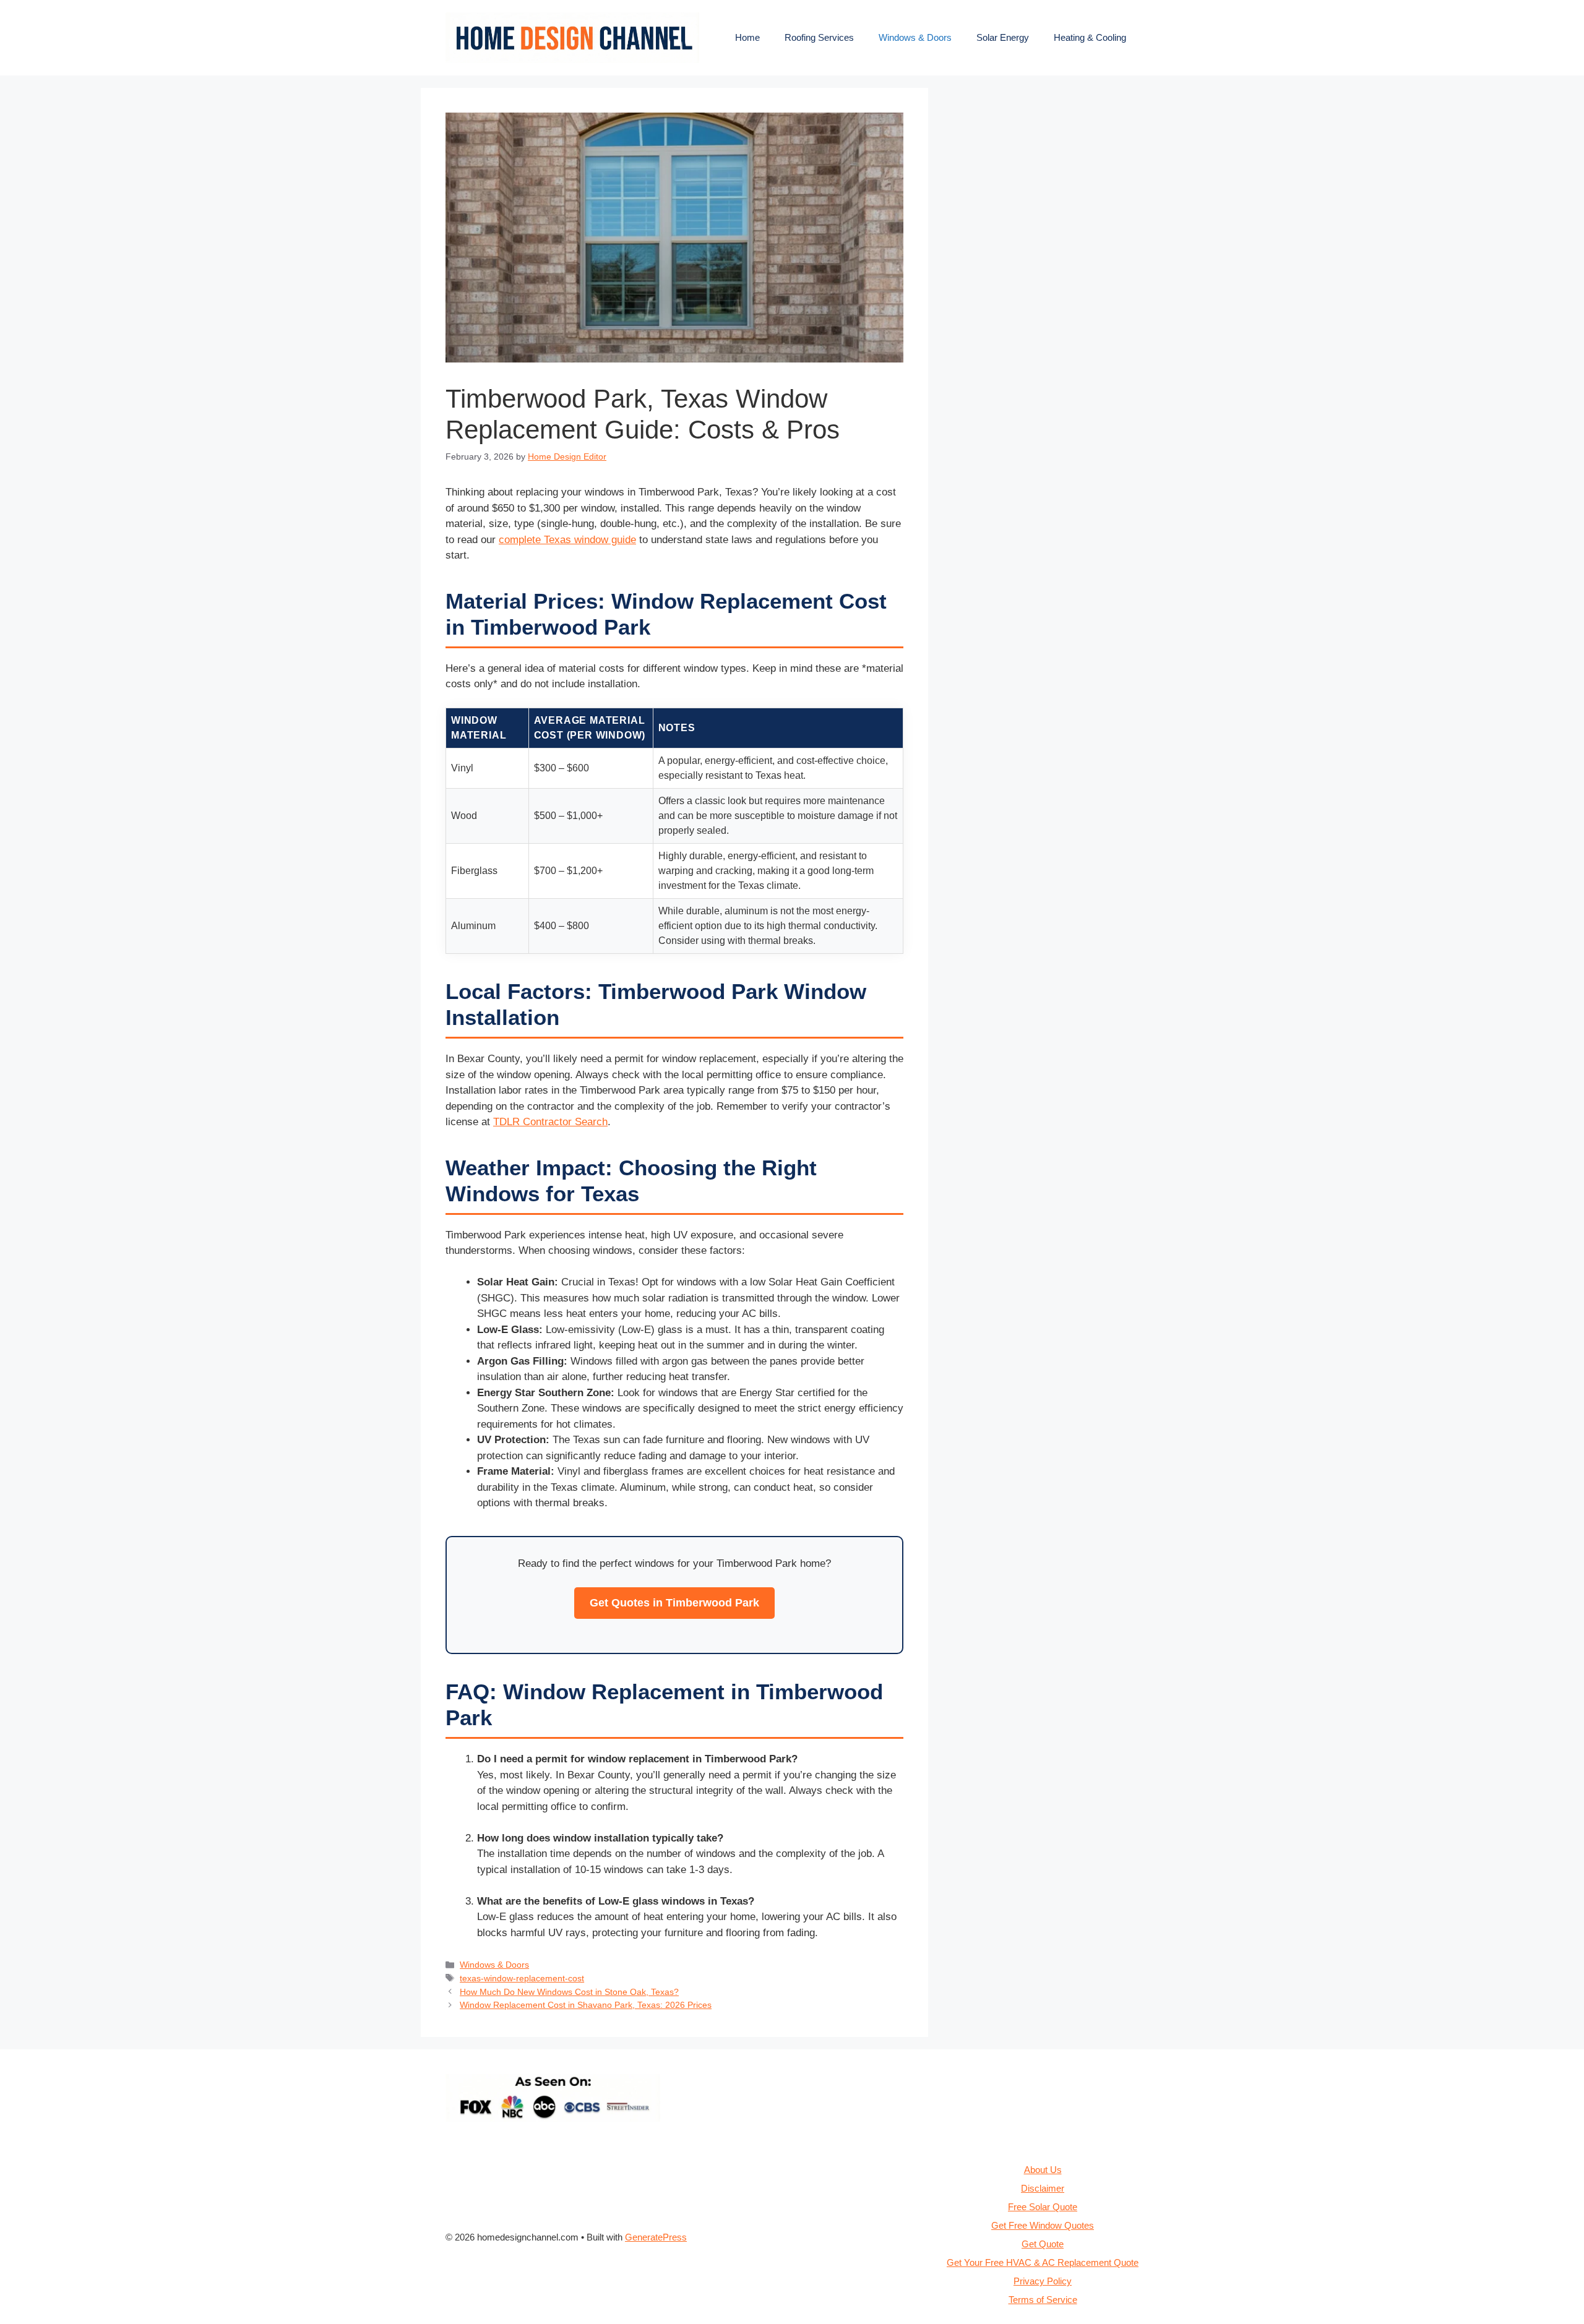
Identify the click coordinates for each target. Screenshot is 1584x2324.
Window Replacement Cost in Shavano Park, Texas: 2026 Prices (586, 2005)
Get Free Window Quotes (1043, 2225)
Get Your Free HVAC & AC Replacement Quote (1043, 2262)
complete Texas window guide (567, 540)
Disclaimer (1043, 2188)
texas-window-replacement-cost (522, 1978)
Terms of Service (1043, 2300)
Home (747, 37)
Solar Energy (1003, 37)
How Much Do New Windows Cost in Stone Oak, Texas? (569, 1992)
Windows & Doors (915, 37)
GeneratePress (656, 2237)
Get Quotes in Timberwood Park (674, 1603)
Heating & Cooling (1090, 37)
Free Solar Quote (1043, 2207)
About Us (1043, 2170)
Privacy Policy (1043, 2281)
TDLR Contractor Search (550, 1122)
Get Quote (1043, 2244)
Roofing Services (819, 37)
